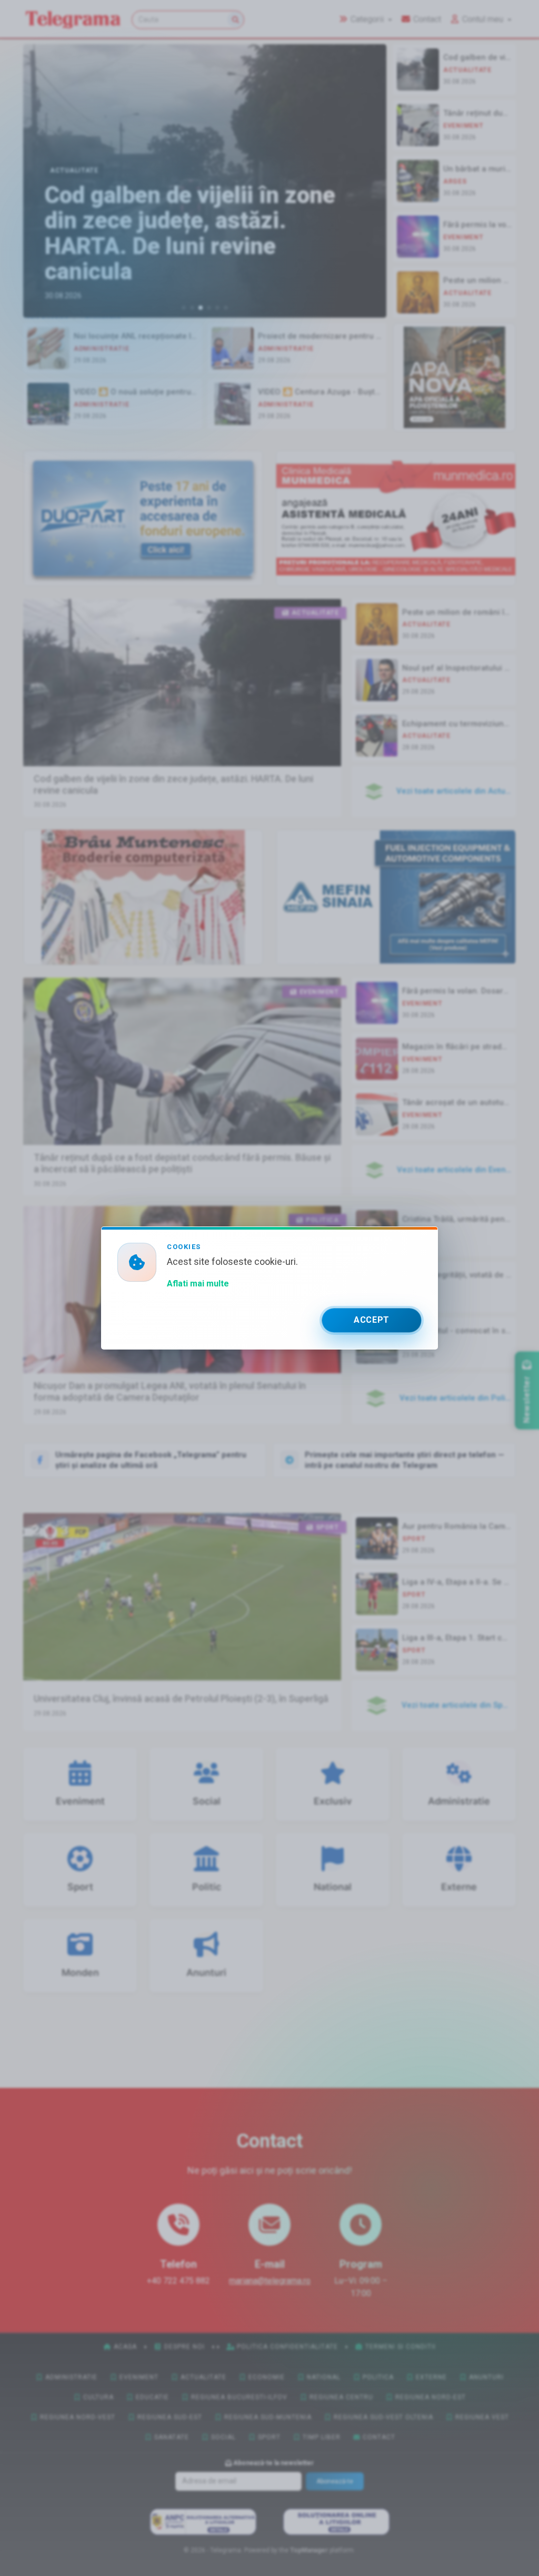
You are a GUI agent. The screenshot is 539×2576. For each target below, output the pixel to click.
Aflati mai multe (198, 1284)
